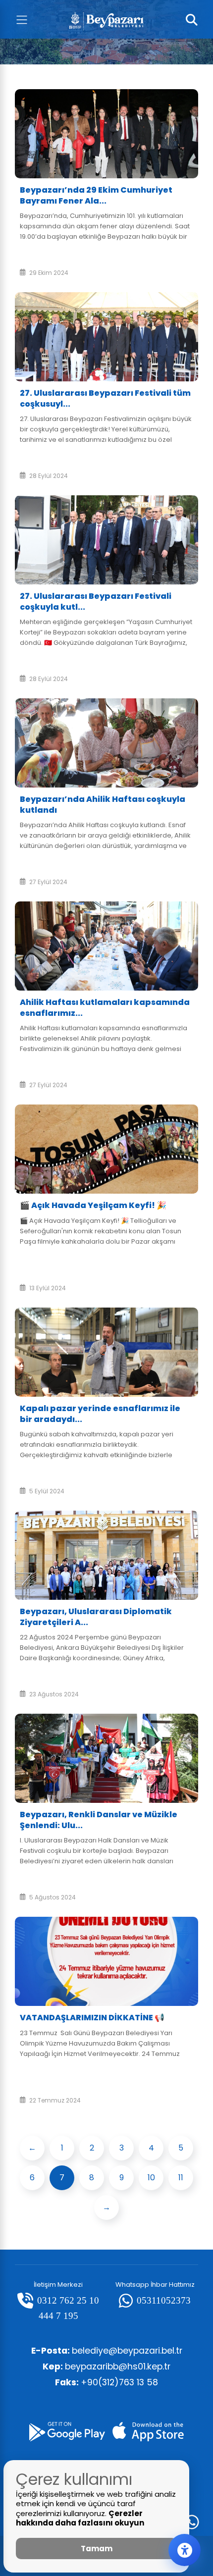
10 (151, 2178)
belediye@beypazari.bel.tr (107, 2351)
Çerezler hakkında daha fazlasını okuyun (80, 2518)
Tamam (97, 2549)
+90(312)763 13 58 (106, 2382)
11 (181, 2178)
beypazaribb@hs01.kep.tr (106, 2366)
